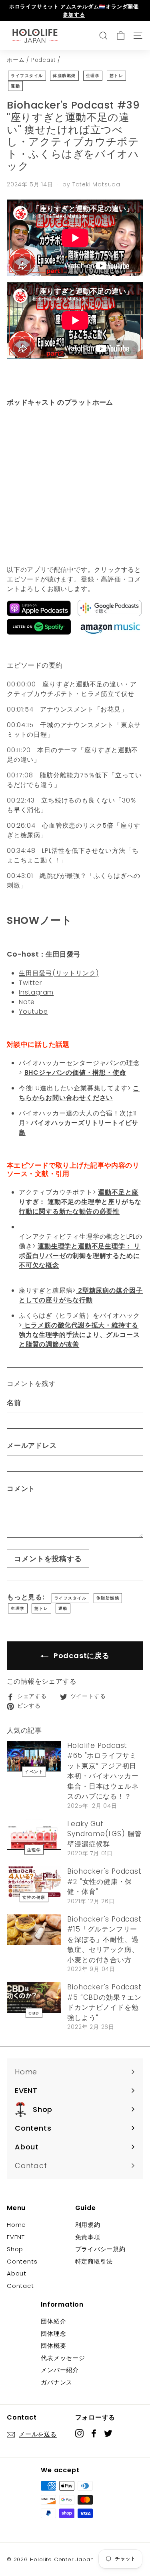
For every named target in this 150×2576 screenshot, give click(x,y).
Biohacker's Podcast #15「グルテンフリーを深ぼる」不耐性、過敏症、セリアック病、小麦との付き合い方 (104, 1939)
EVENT (16, 2237)
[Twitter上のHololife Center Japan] (108, 2433)
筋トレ (117, 76)
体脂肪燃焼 (64, 76)
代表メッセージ (63, 2358)
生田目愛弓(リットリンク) (59, 973)
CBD (34, 2013)
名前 (14, 1403)
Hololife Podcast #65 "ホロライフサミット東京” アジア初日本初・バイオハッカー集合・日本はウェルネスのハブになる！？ (103, 1771)
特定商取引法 (94, 2261)
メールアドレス (32, 1445)
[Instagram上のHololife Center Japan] (79, 2433)
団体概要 (53, 2346)
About (17, 2273)
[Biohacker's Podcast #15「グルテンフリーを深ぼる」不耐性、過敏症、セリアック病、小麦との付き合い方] (34, 1930)
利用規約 (88, 2225)
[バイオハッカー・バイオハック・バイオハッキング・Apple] (39, 614)
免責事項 (88, 2237)
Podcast (44, 60)
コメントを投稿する (48, 1559)
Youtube (33, 1011)
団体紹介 (53, 2321)
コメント (21, 1489)
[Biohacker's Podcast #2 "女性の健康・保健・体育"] (34, 1882)
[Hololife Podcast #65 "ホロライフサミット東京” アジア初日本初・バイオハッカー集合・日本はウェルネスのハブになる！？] (34, 1756)
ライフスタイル (27, 76)
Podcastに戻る (81, 1656)
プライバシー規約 (100, 2249)
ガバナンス (57, 2382)
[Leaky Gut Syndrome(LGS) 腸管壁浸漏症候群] (34, 1834)
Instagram (36, 992)
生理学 (93, 76)
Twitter (30, 983)
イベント (34, 1771)
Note (27, 1002)
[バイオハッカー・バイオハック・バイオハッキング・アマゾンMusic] (110, 632)
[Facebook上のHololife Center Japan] (94, 2433)
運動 (15, 86)
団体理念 (53, 2334)
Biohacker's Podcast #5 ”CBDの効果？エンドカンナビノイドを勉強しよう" (104, 2002)
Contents (22, 2261)
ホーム (16, 60)
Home (16, 2225)
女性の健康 (34, 1897)
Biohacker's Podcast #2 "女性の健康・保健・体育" (104, 1881)
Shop (15, 2249)
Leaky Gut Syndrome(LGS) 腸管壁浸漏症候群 (104, 1834)
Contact (20, 2286)
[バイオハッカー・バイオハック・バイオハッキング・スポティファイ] (39, 632)
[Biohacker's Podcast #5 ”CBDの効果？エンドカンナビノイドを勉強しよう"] (34, 1998)
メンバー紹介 (60, 2370)
